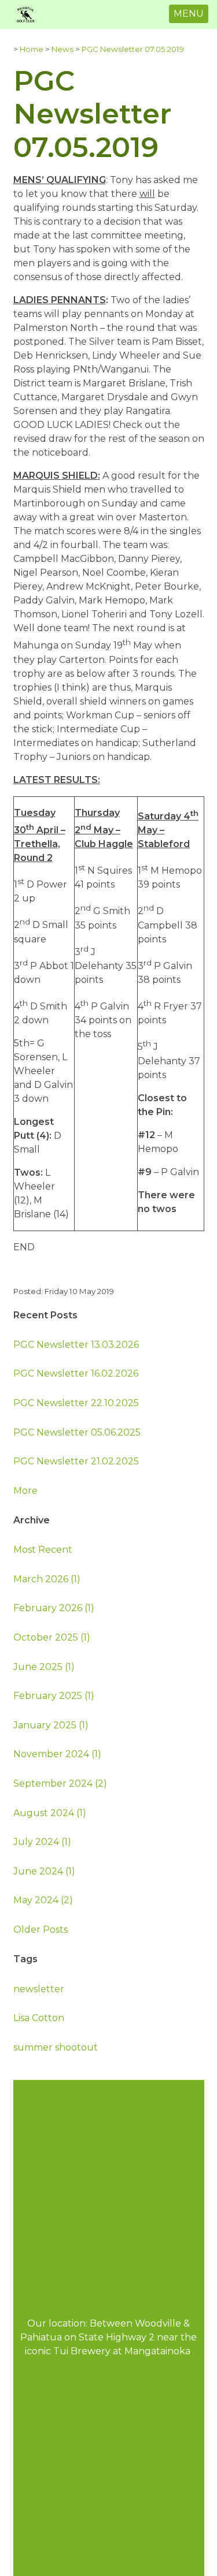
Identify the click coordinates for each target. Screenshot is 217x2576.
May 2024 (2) (43, 1900)
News (62, 49)
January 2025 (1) (51, 1725)
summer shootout (56, 2047)
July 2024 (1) (42, 1842)
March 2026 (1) (47, 1579)
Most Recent (43, 1550)
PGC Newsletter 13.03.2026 (76, 1345)
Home (32, 49)
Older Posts (41, 1930)
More (25, 1491)
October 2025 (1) (52, 1637)
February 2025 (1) (54, 1696)
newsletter (39, 1989)
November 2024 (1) (57, 1754)
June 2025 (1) (44, 1667)
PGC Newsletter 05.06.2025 (77, 1432)
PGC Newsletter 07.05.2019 (133, 49)
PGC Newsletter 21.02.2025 (76, 1461)
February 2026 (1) (54, 1608)
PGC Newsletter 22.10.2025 (76, 1403)
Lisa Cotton (39, 2018)
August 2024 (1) (50, 1813)
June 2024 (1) (44, 1871)
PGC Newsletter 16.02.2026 (76, 1373)
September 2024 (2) (60, 1783)
